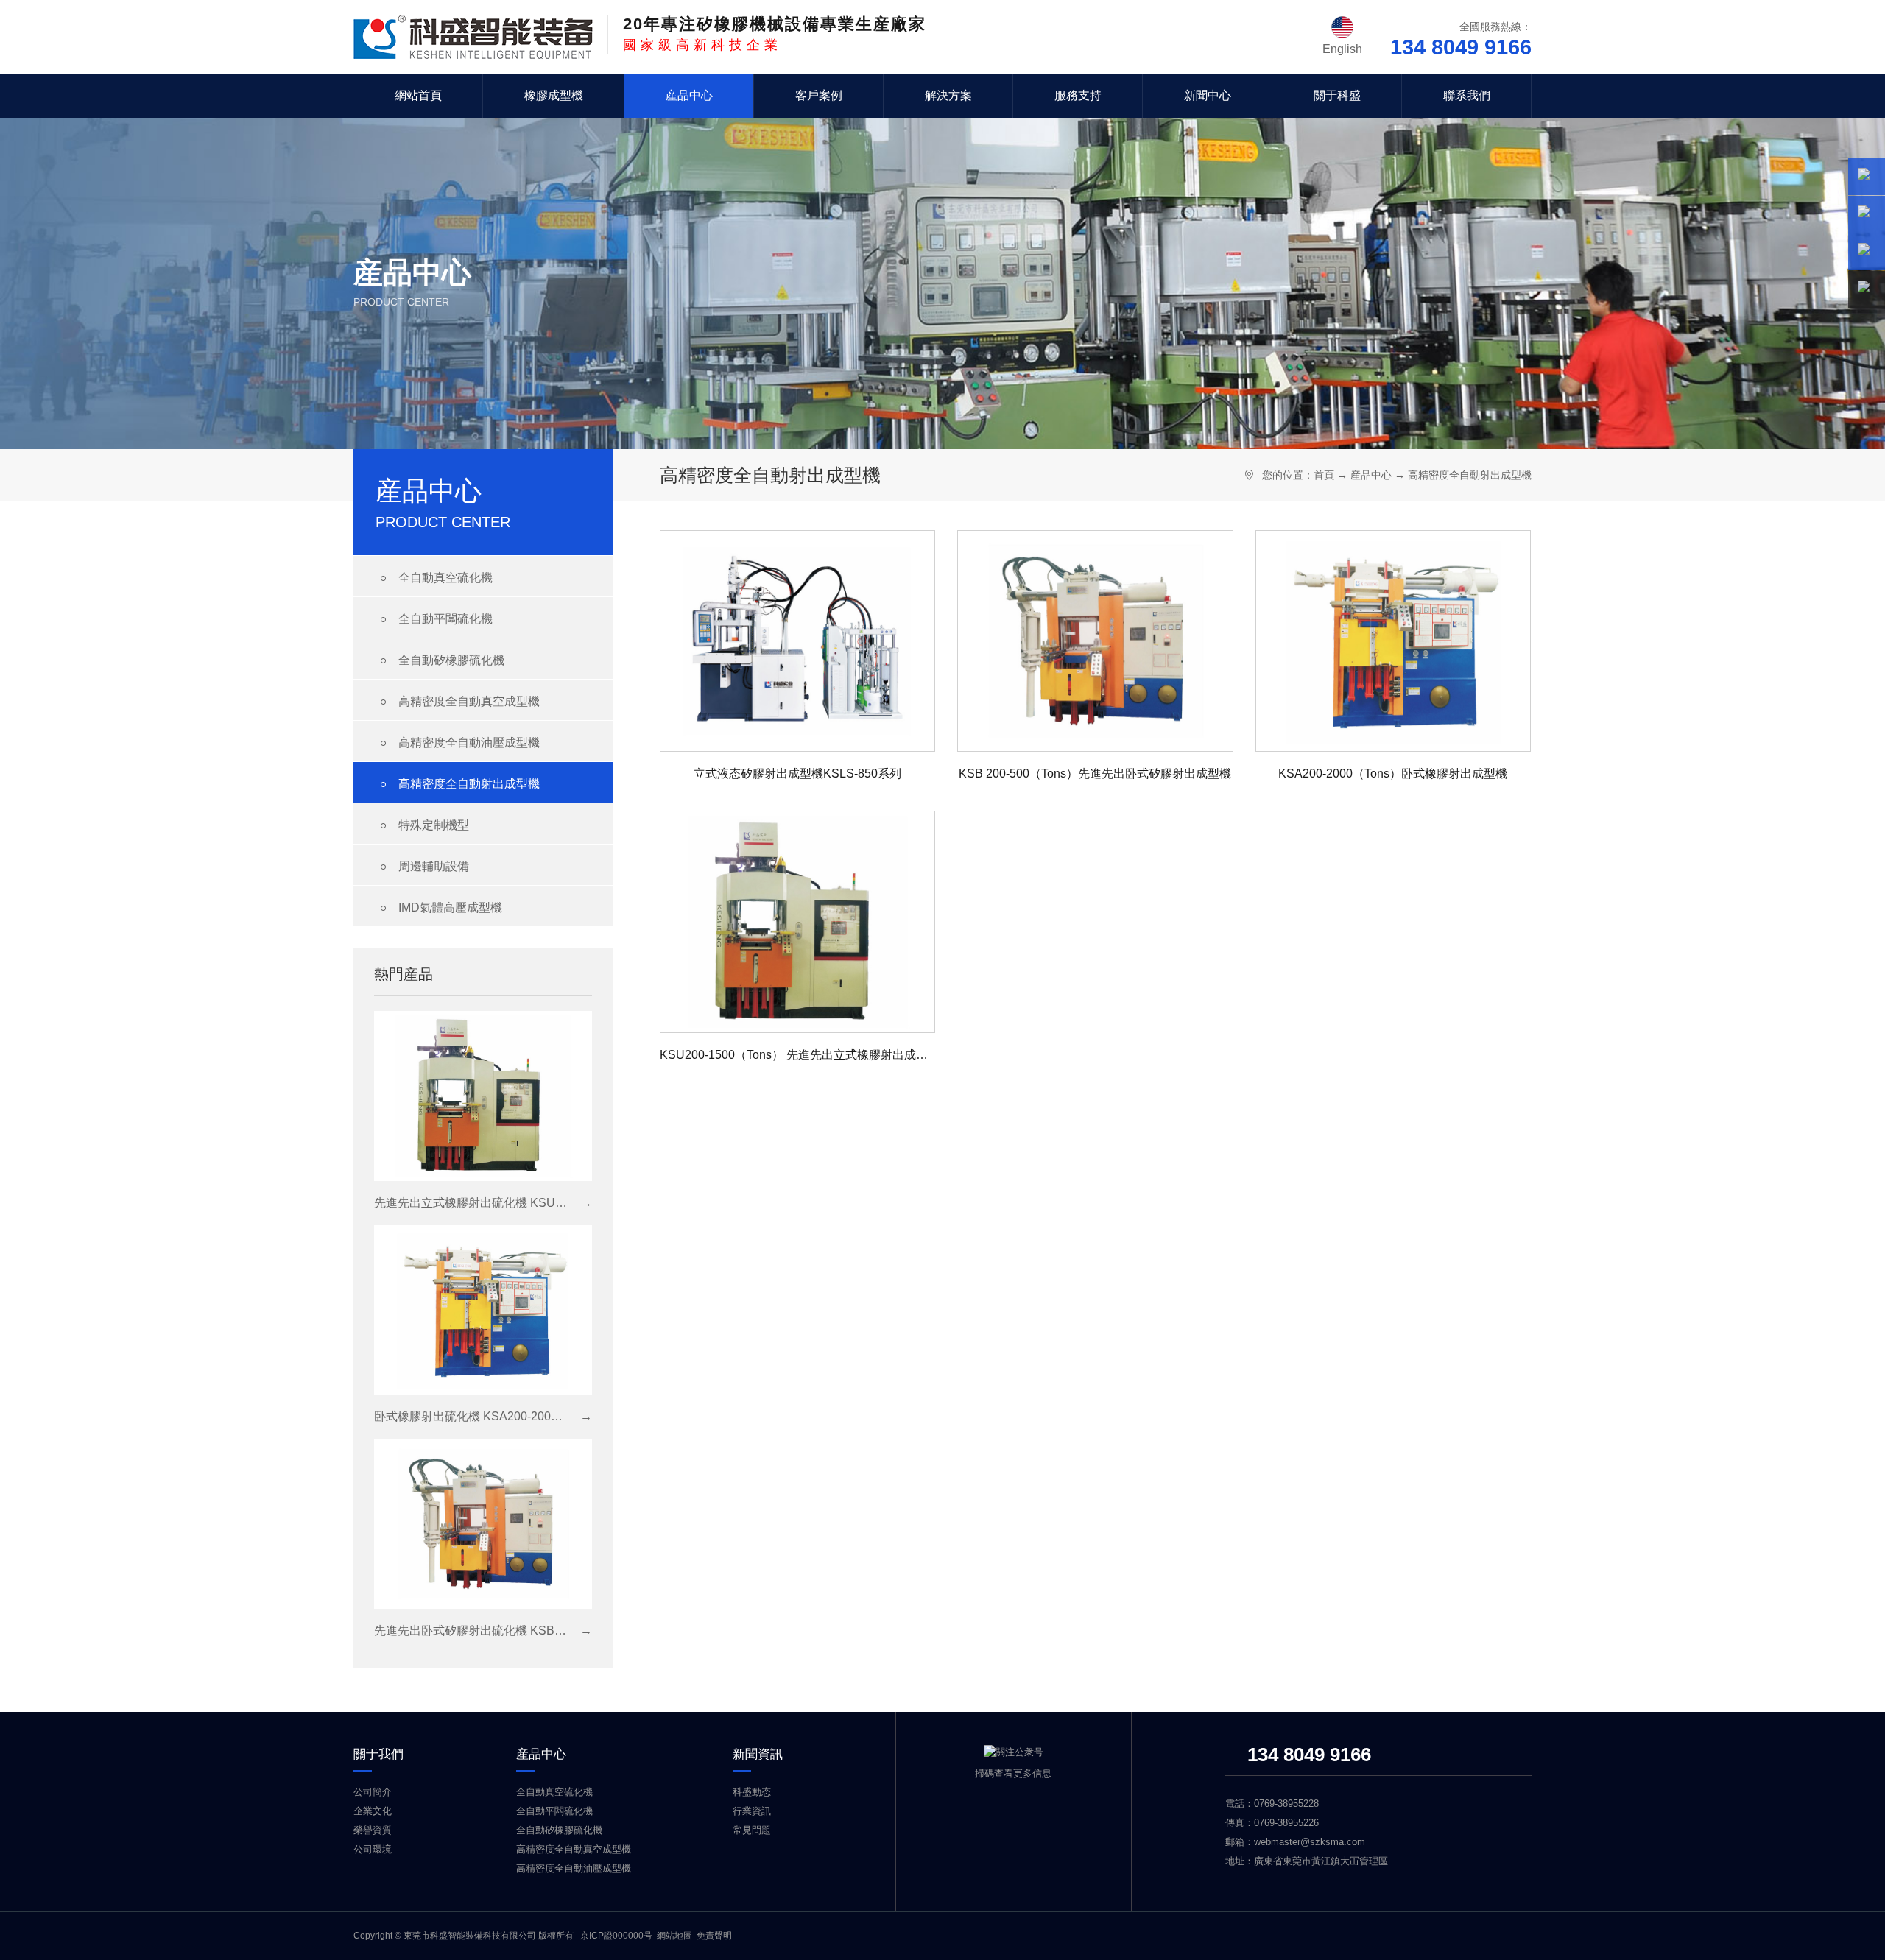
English (1342, 49)
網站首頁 (418, 95)
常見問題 (752, 1830)
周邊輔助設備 (422, 867)
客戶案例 (819, 95)
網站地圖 (674, 1936)
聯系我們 (1467, 95)
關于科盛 (1337, 95)
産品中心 (689, 95)
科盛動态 (752, 1792)
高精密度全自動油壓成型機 (458, 743)
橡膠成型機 (554, 95)
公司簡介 (373, 1792)
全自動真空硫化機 (434, 578)
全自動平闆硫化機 (434, 620)
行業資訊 (752, 1811)
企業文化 (373, 1811)
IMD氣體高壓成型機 (439, 908)
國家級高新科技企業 (775, 34)
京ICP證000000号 (616, 1936)
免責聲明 (714, 1936)
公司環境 (373, 1849)
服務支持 (1078, 95)
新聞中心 (1208, 95)
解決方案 (948, 95)
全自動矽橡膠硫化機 (440, 661)
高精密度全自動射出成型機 (458, 785)
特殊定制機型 (422, 826)
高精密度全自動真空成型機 (458, 702)
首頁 (1324, 475)
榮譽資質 (373, 1830)
